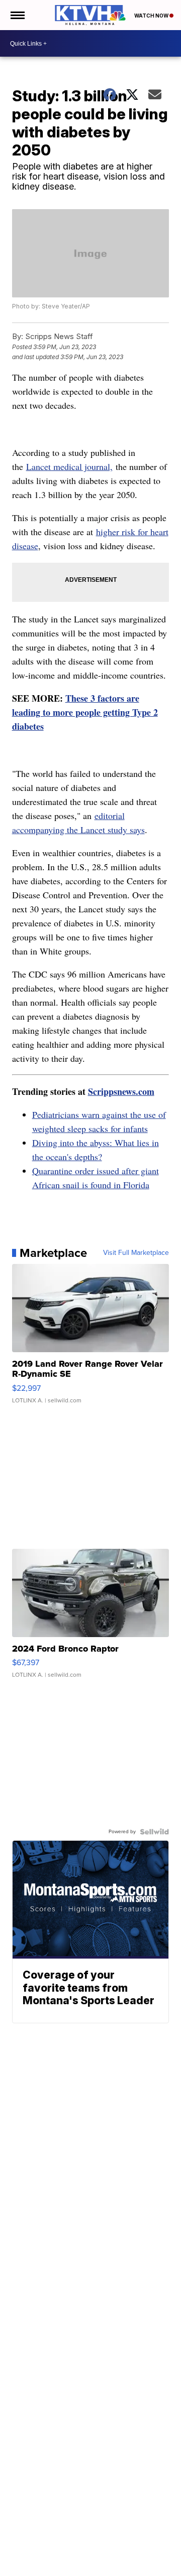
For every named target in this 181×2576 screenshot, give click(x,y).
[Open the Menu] (17, 15)
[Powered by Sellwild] (154, 1832)
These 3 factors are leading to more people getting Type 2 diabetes (85, 712)
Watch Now (152, 16)
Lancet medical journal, (69, 466)
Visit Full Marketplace (136, 1253)
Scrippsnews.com (121, 1091)
